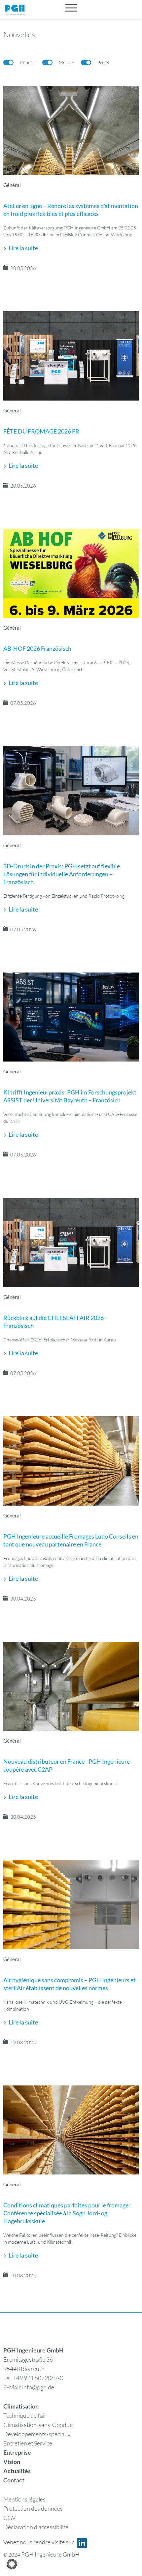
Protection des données (33, 2508)
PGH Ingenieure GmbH (50, 2554)
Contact (14, 2480)
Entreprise (17, 2452)
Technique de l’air (25, 2415)
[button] (12, 2564)
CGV (10, 2518)
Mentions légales (24, 2499)
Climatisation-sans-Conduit (38, 2425)
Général (12, 185)
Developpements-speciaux (37, 2434)
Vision (12, 2462)
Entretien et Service (28, 2443)
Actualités (17, 2471)
